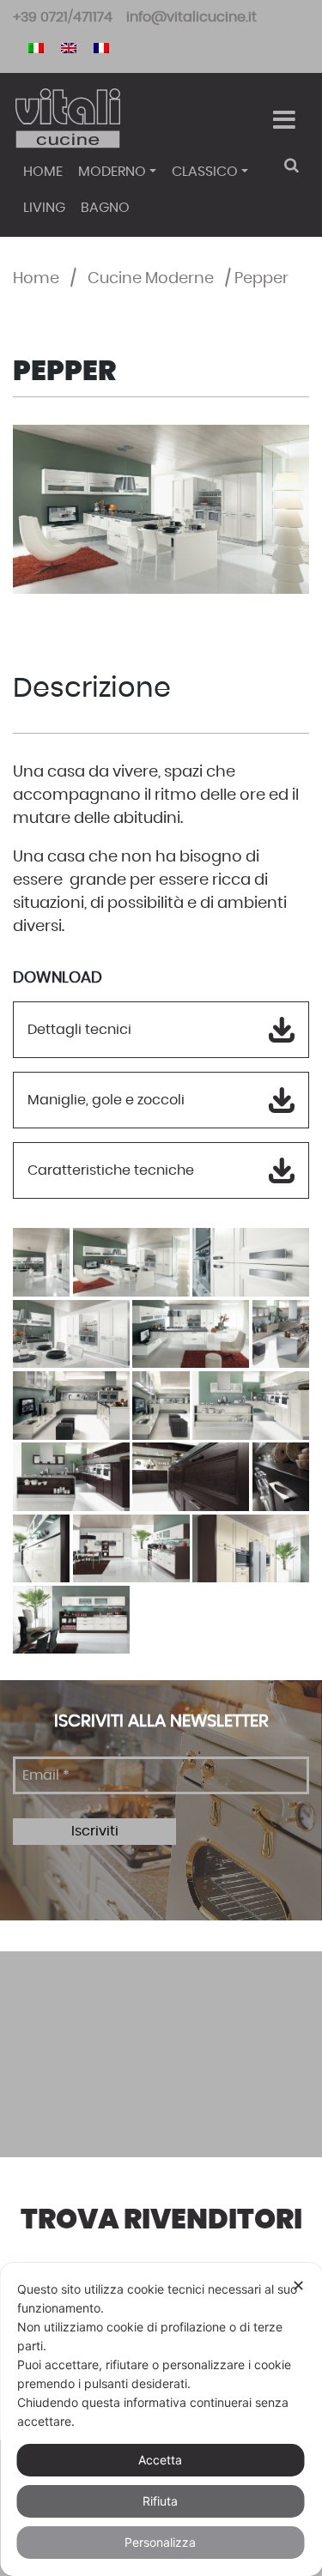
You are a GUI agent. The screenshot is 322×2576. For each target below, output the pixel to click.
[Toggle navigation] (284, 120)
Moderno (112, 172)
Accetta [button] (160, 2460)
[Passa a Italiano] (36, 47)
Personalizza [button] (160, 2542)
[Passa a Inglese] (69, 47)
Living (44, 208)
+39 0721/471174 (63, 17)
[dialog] (161, 2419)
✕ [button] (298, 2286)
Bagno (105, 208)
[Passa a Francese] (101, 47)
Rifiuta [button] (160, 2501)
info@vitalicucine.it (191, 17)
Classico (205, 172)
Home (43, 172)
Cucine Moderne (151, 279)
